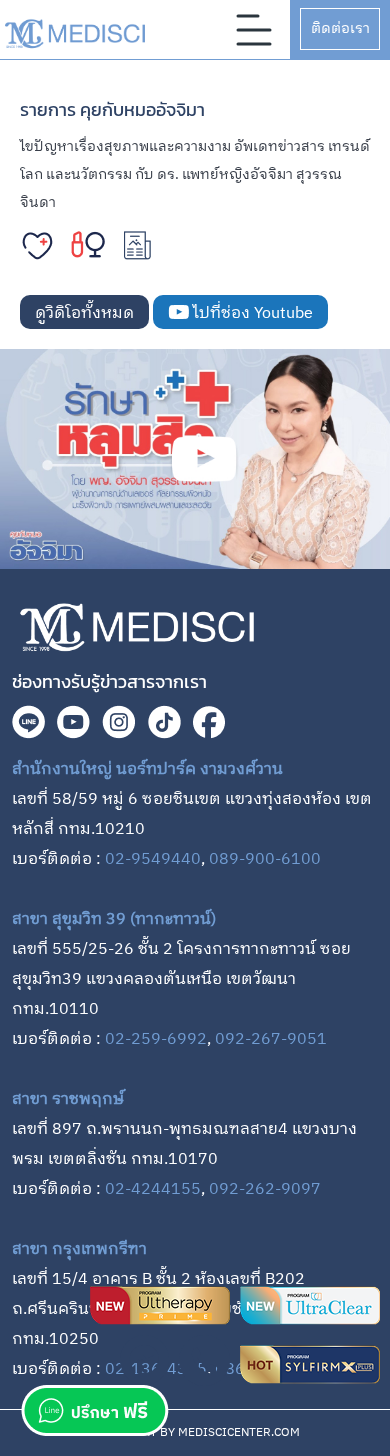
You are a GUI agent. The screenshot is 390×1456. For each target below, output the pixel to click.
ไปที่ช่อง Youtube (251, 313)
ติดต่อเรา (340, 28)
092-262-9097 (265, 1189)
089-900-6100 (265, 859)
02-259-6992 (156, 1039)
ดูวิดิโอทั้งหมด (84, 313)
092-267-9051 (271, 1039)
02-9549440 (153, 859)
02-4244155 (153, 1189)
